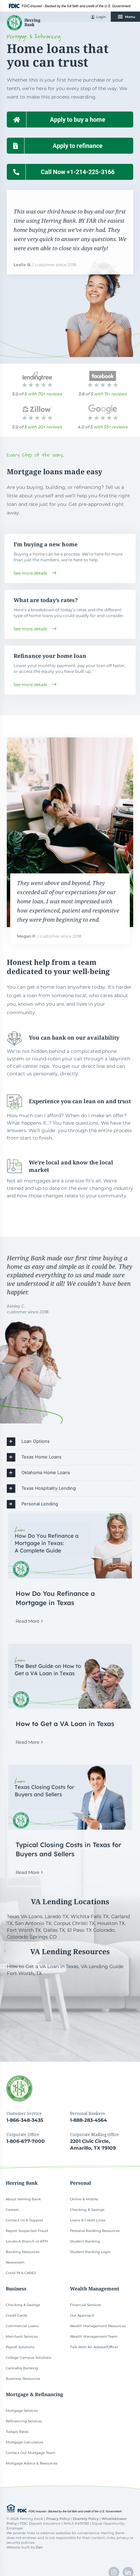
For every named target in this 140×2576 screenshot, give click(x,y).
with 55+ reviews (111, 427)
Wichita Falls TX (90, 1916)
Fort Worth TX (24, 1930)
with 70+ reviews (45, 394)
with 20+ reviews (45, 427)
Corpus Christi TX (74, 1923)
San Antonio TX (33, 1923)
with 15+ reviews (111, 394)
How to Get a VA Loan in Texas (65, 1724)
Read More (28, 1621)
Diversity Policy (86, 2519)
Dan (39, 2547)
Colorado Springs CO (32, 1937)
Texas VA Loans (25, 1916)
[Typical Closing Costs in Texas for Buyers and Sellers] (70, 1797)
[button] (70, 1442)
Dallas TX (54, 1930)
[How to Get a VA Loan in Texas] (70, 1676)
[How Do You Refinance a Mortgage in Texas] (70, 1546)
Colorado (104, 1930)
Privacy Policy (58, 2519)
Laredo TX (57, 1916)
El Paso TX (80, 1930)
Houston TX (111, 1923)
